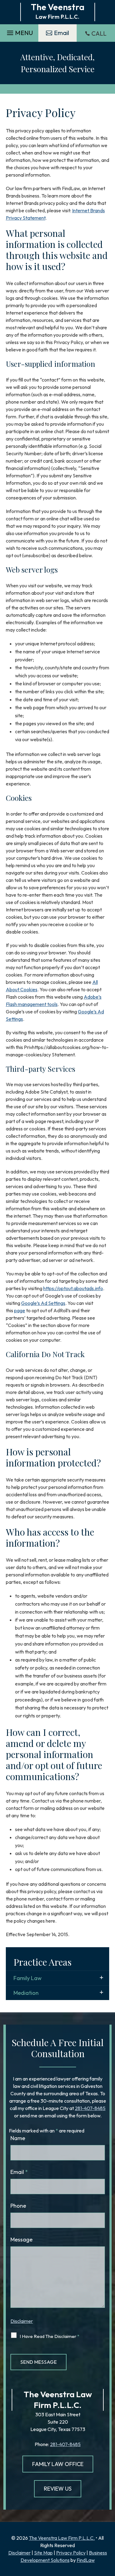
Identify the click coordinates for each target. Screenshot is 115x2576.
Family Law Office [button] (58, 2464)
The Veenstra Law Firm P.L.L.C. (62, 2538)
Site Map (43, 2553)
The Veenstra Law (58, 2394)
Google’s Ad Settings (43, 1303)
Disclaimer (22, 2321)
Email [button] (61, 33)
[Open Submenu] (102, 1978)
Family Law (28, 1978)
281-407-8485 (90, 2108)
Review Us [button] (58, 2489)
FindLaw (86, 2560)
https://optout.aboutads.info (73, 1288)
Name (18, 2138)
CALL (99, 33)
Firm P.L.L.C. (58, 2405)
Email (19, 2172)
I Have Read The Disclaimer (50, 2336)
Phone (18, 2206)
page (20, 1310)
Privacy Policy (71, 2553)
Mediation (26, 1993)
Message (21, 2239)
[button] (19, 31)
